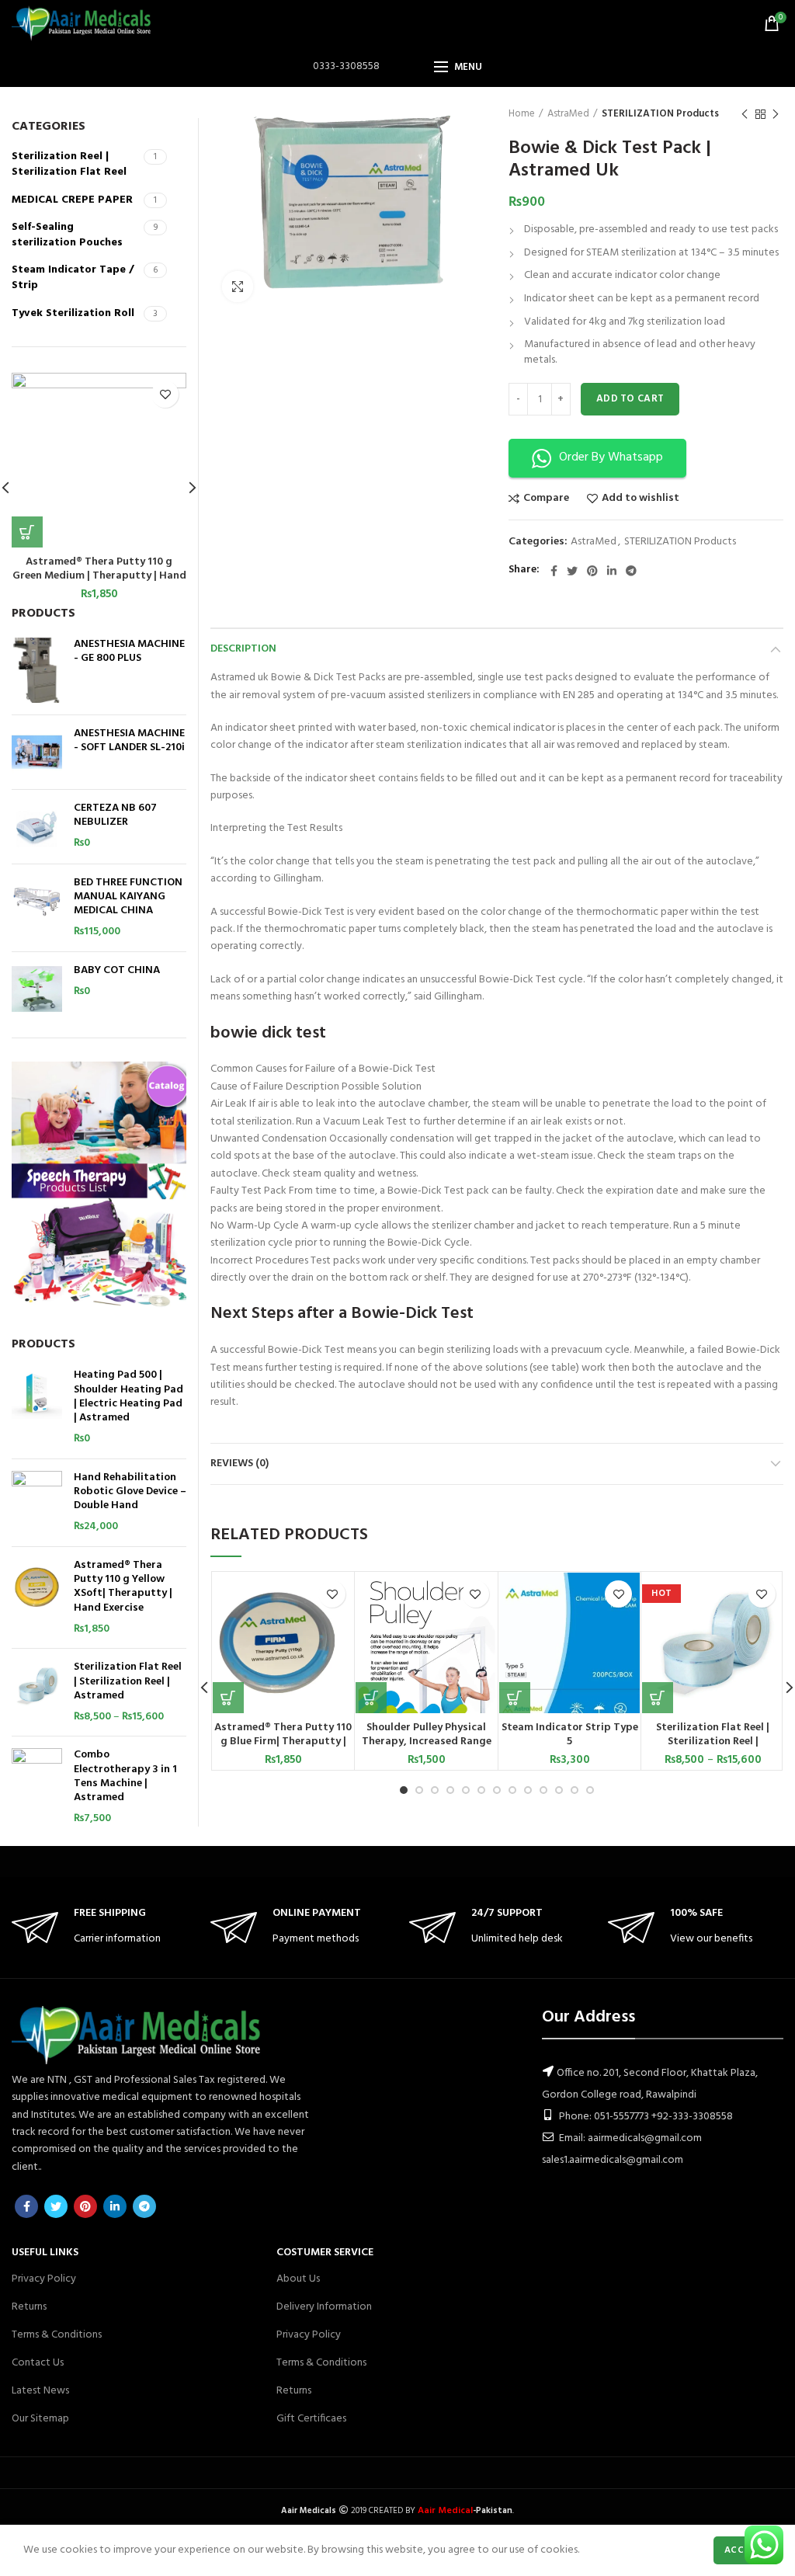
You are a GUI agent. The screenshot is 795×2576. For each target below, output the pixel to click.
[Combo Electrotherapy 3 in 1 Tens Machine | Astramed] (37, 1787)
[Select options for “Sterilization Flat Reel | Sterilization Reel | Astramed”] (658, 1698)
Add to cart (630, 399)
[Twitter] (572, 571)
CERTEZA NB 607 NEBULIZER (115, 815)
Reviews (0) (240, 1464)
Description (243, 649)
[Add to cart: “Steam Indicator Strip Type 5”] (515, 1698)
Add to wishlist (641, 499)
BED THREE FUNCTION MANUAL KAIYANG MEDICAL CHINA (128, 897)
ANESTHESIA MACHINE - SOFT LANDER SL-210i (129, 741)
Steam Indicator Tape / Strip (73, 278)
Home (522, 114)
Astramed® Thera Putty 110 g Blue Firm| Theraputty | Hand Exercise (283, 1742)
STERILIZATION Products (660, 114)
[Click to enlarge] (238, 287)
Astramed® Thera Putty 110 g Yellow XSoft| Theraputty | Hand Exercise (123, 1587)
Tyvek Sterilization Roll (73, 313)
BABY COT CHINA (117, 971)
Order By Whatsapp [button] (611, 457)
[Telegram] (631, 571)
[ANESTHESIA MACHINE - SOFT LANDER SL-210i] (37, 752)
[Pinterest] (592, 571)
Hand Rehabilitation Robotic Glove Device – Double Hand (130, 1492)
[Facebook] (554, 571)
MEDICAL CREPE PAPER (72, 200)
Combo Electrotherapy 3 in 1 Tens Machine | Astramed (125, 1776)
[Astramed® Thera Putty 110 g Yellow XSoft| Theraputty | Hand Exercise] (37, 1597)
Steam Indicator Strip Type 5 (570, 1735)
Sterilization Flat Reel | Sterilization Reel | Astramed (713, 1742)
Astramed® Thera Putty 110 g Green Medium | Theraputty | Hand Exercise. (99, 576)
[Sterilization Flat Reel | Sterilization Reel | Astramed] (37, 1692)
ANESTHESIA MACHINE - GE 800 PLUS (129, 652)
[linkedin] (612, 571)
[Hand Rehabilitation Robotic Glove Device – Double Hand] (37, 1503)
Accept (743, 2550)
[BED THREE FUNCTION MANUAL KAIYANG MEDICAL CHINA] (37, 908)
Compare (546, 499)
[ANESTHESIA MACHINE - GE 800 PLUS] (37, 670)
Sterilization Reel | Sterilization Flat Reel (69, 164)
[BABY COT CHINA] (37, 989)
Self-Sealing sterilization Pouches (67, 235)
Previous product (745, 114)
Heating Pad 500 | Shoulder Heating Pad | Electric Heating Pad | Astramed (128, 1397)
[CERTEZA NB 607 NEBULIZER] (37, 827)
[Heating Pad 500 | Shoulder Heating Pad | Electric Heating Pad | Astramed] (37, 1407)
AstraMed (568, 114)
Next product (776, 114)
